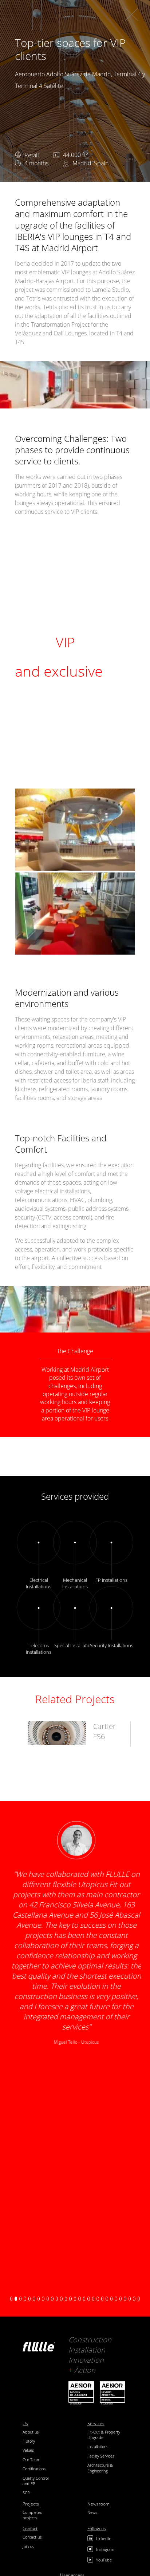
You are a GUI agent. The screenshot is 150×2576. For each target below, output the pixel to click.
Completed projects (33, 2515)
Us (25, 2424)
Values (28, 2450)
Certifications (34, 2469)
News (92, 2512)
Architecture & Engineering (100, 2468)
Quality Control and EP (35, 2481)
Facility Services (101, 2456)
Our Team (31, 2460)
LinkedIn (104, 2538)
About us (31, 2432)
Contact (30, 2529)
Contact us (32, 2537)
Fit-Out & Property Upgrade (104, 2435)
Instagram (105, 2549)
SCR (26, 2493)
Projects (31, 2504)
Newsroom (98, 2504)
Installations (98, 2446)
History (29, 2441)
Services (96, 2424)
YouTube (104, 2560)
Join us (28, 2546)
